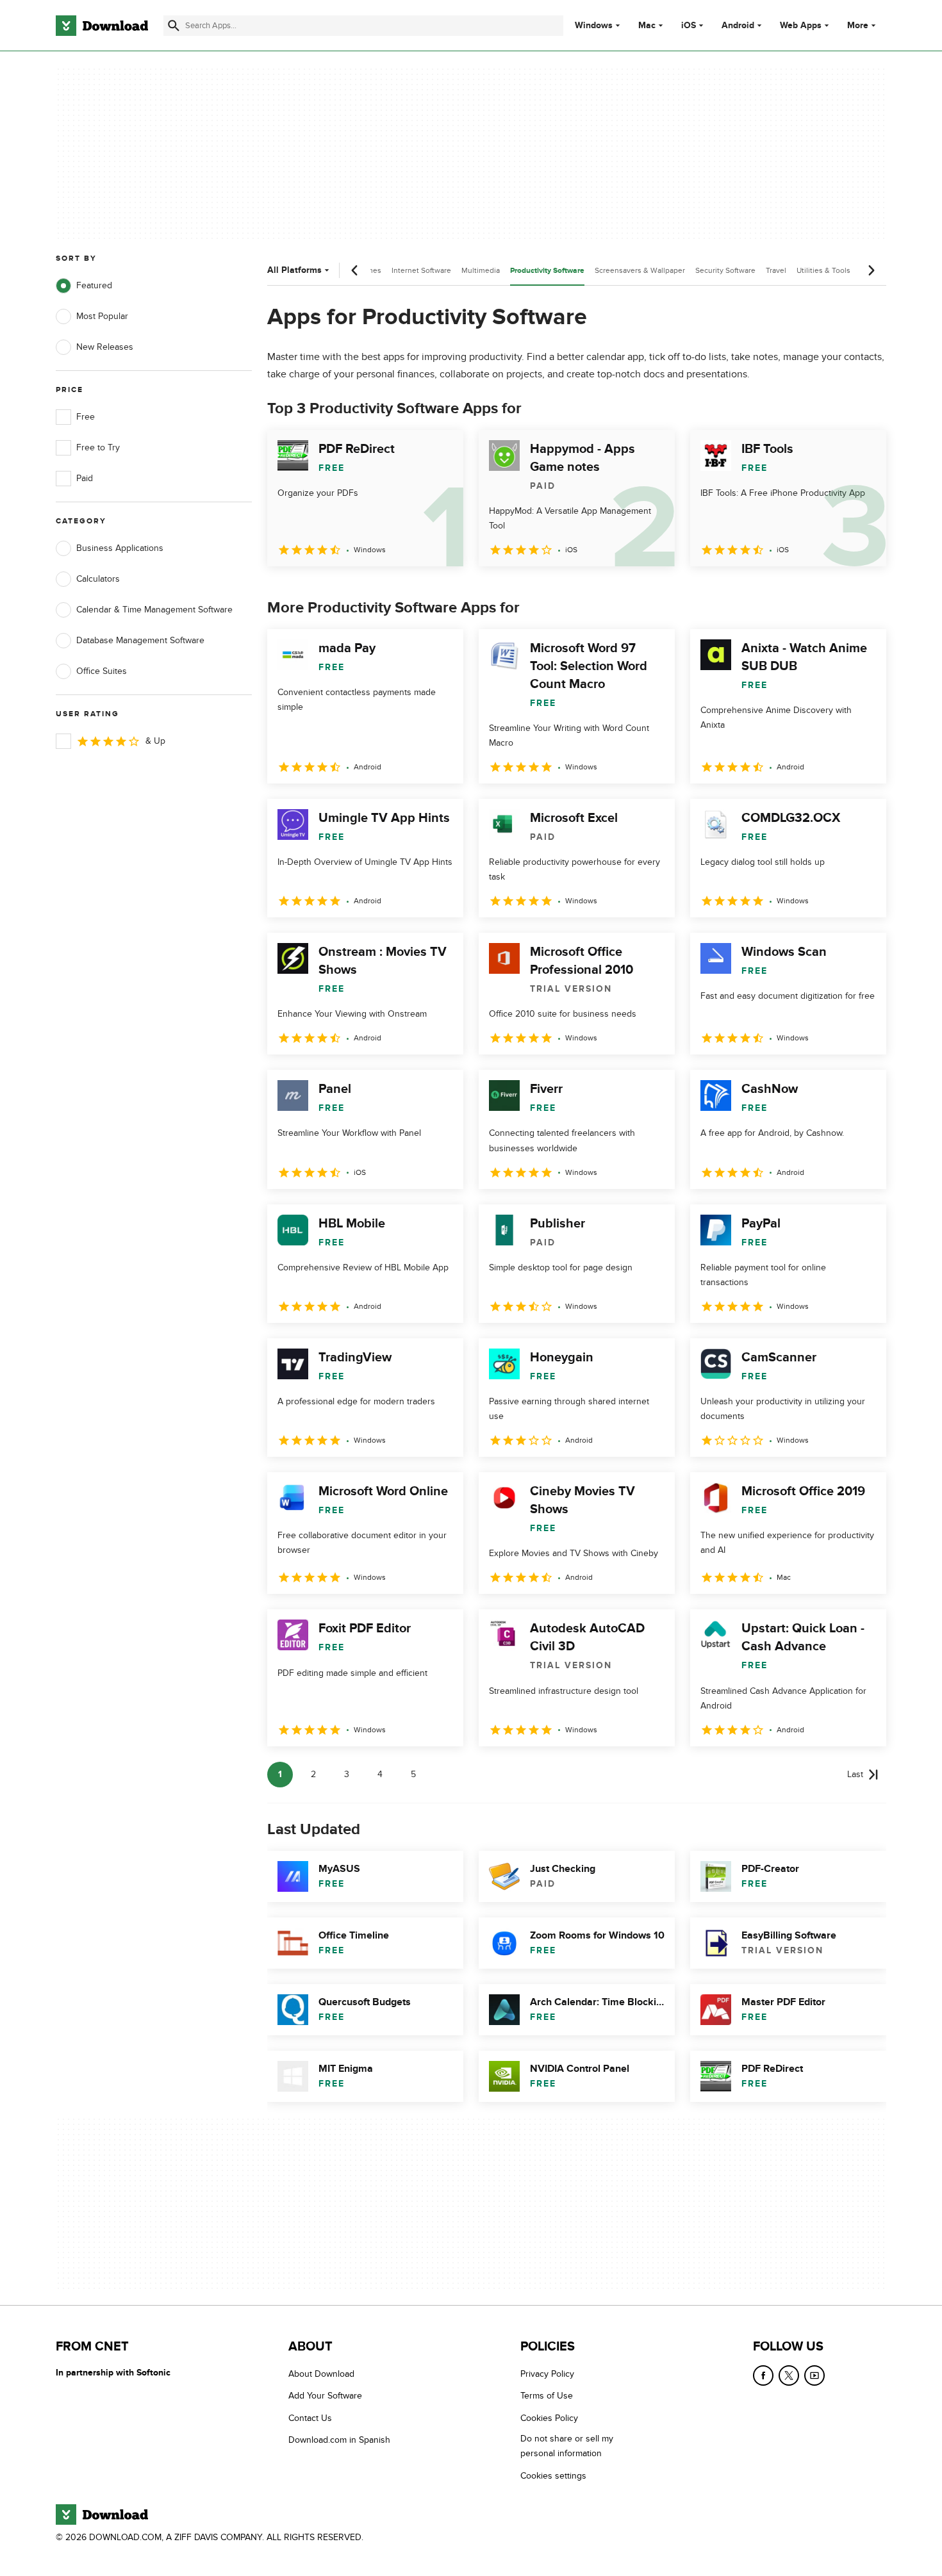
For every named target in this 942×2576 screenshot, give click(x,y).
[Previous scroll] (355, 270)
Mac (647, 26)
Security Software (725, 270)
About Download (321, 2374)
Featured (94, 285)
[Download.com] (102, 26)
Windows (594, 26)
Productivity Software (547, 271)
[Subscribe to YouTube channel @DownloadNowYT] (814, 2375)
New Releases (105, 347)
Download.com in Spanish (339, 2440)
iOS (689, 26)
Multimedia (481, 270)
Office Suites (102, 671)
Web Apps (801, 26)
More (858, 25)
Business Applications (120, 548)
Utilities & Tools (823, 270)
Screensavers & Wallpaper (640, 270)
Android (738, 26)
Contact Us (310, 2418)
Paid (85, 478)
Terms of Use (547, 2396)
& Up (155, 741)
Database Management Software (140, 640)
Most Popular (102, 316)
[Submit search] (174, 26)
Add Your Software (325, 2396)
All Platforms (294, 270)
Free (86, 417)
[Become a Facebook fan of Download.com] (763, 2375)
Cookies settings (553, 2476)
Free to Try (98, 447)
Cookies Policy (549, 2418)
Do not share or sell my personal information (567, 2446)
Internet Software (421, 270)
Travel (776, 270)
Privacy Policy (547, 2374)
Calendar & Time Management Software (154, 610)
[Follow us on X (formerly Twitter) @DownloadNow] (789, 2375)
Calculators (98, 579)
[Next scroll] (871, 270)
